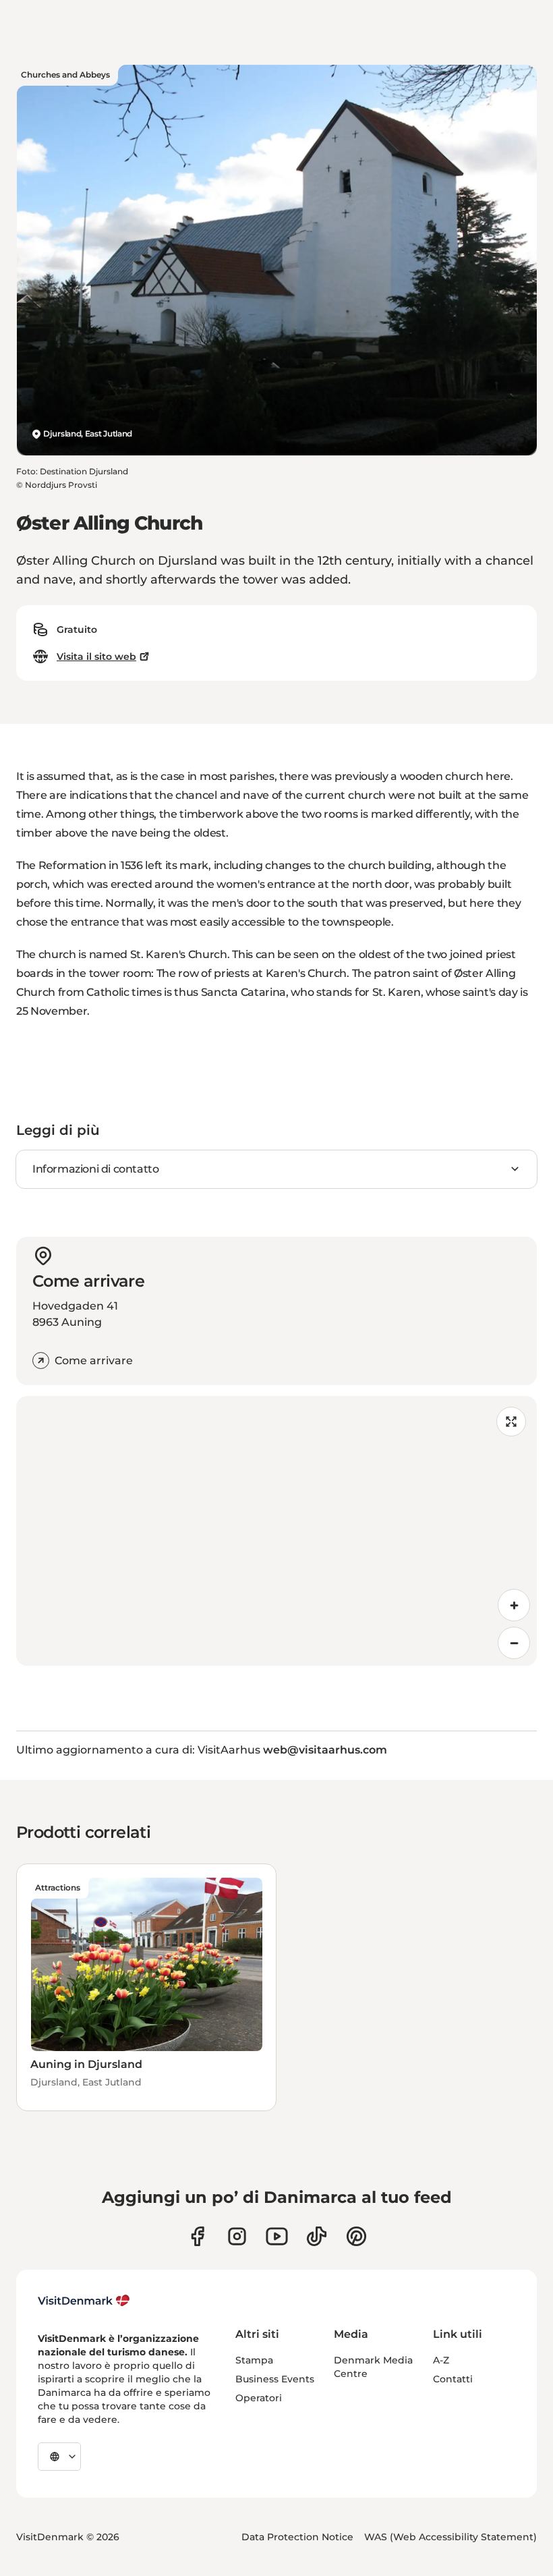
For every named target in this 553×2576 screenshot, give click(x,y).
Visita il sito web (96, 656)
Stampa (254, 2360)
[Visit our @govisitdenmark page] (317, 2236)
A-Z (441, 2360)
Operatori (259, 2398)
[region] (276, 1531)
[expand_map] (511, 1422)
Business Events (275, 2379)
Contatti (453, 2379)
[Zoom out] (514, 1643)
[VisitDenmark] (84, 2301)
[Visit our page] (237, 2236)
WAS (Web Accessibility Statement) (450, 2537)
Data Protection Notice (297, 2537)
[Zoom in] (514, 1605)
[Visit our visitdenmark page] (277, 2236)
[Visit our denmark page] (197, 2236)
